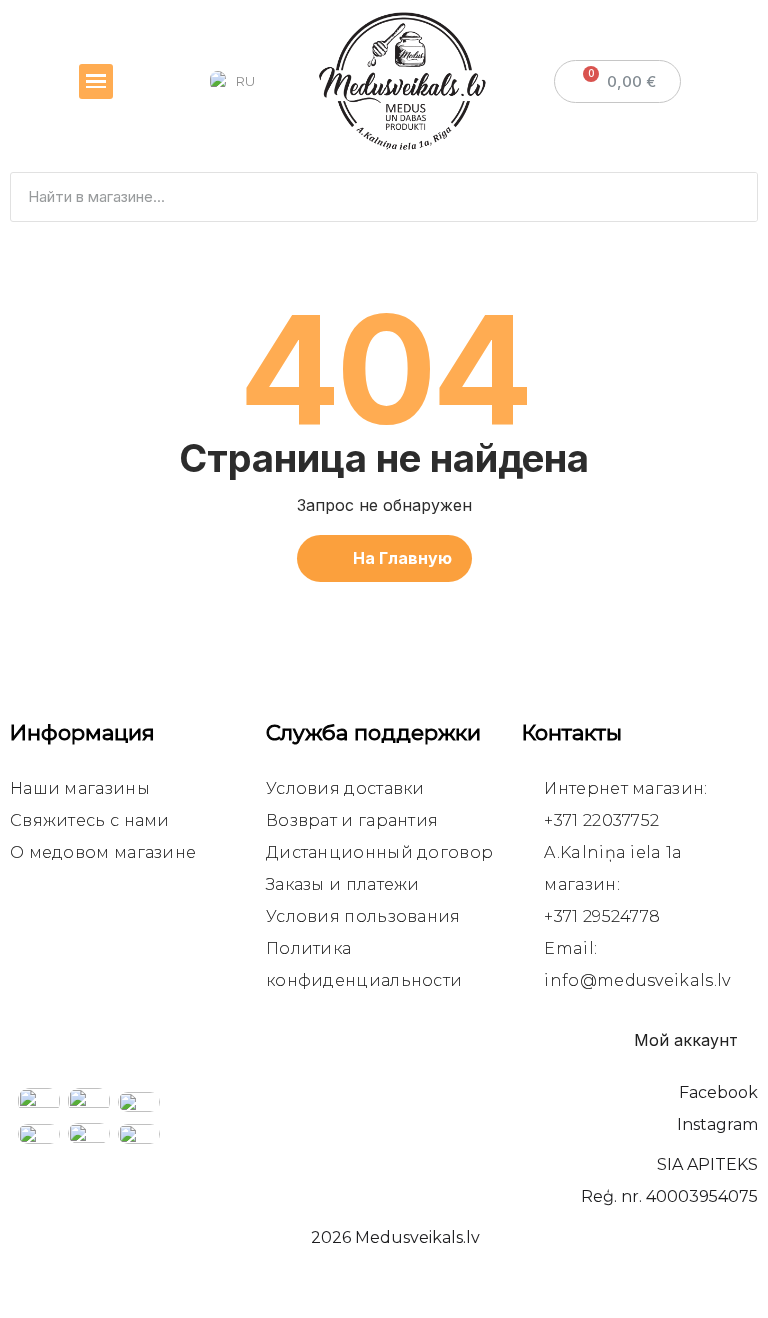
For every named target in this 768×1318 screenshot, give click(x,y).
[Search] (732, 197)
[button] (384, 558)
